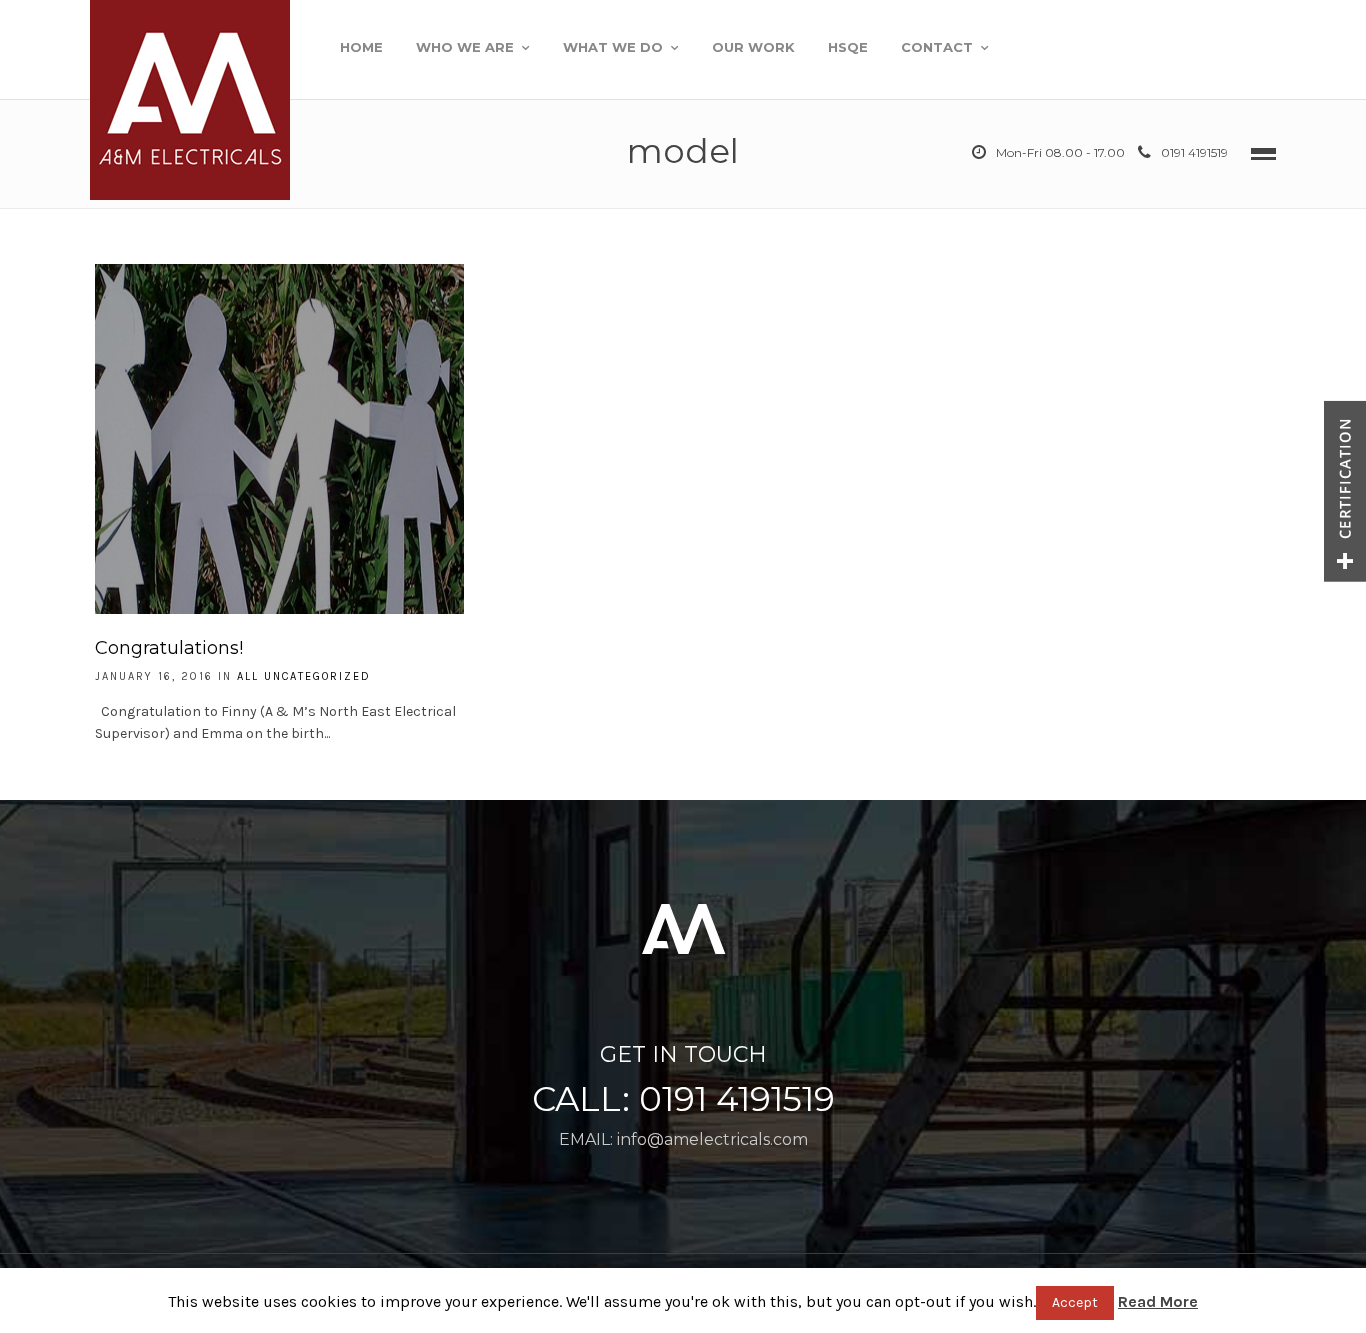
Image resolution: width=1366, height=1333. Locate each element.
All (248, 676)
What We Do (613, 47)
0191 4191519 (1194, 152)
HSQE (848, 47)
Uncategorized (317, 676)
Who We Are (465, 47)
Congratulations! (169, 648)
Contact (937, 47)
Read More (1158, 1301)
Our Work (753, 47)
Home (361, 47)
